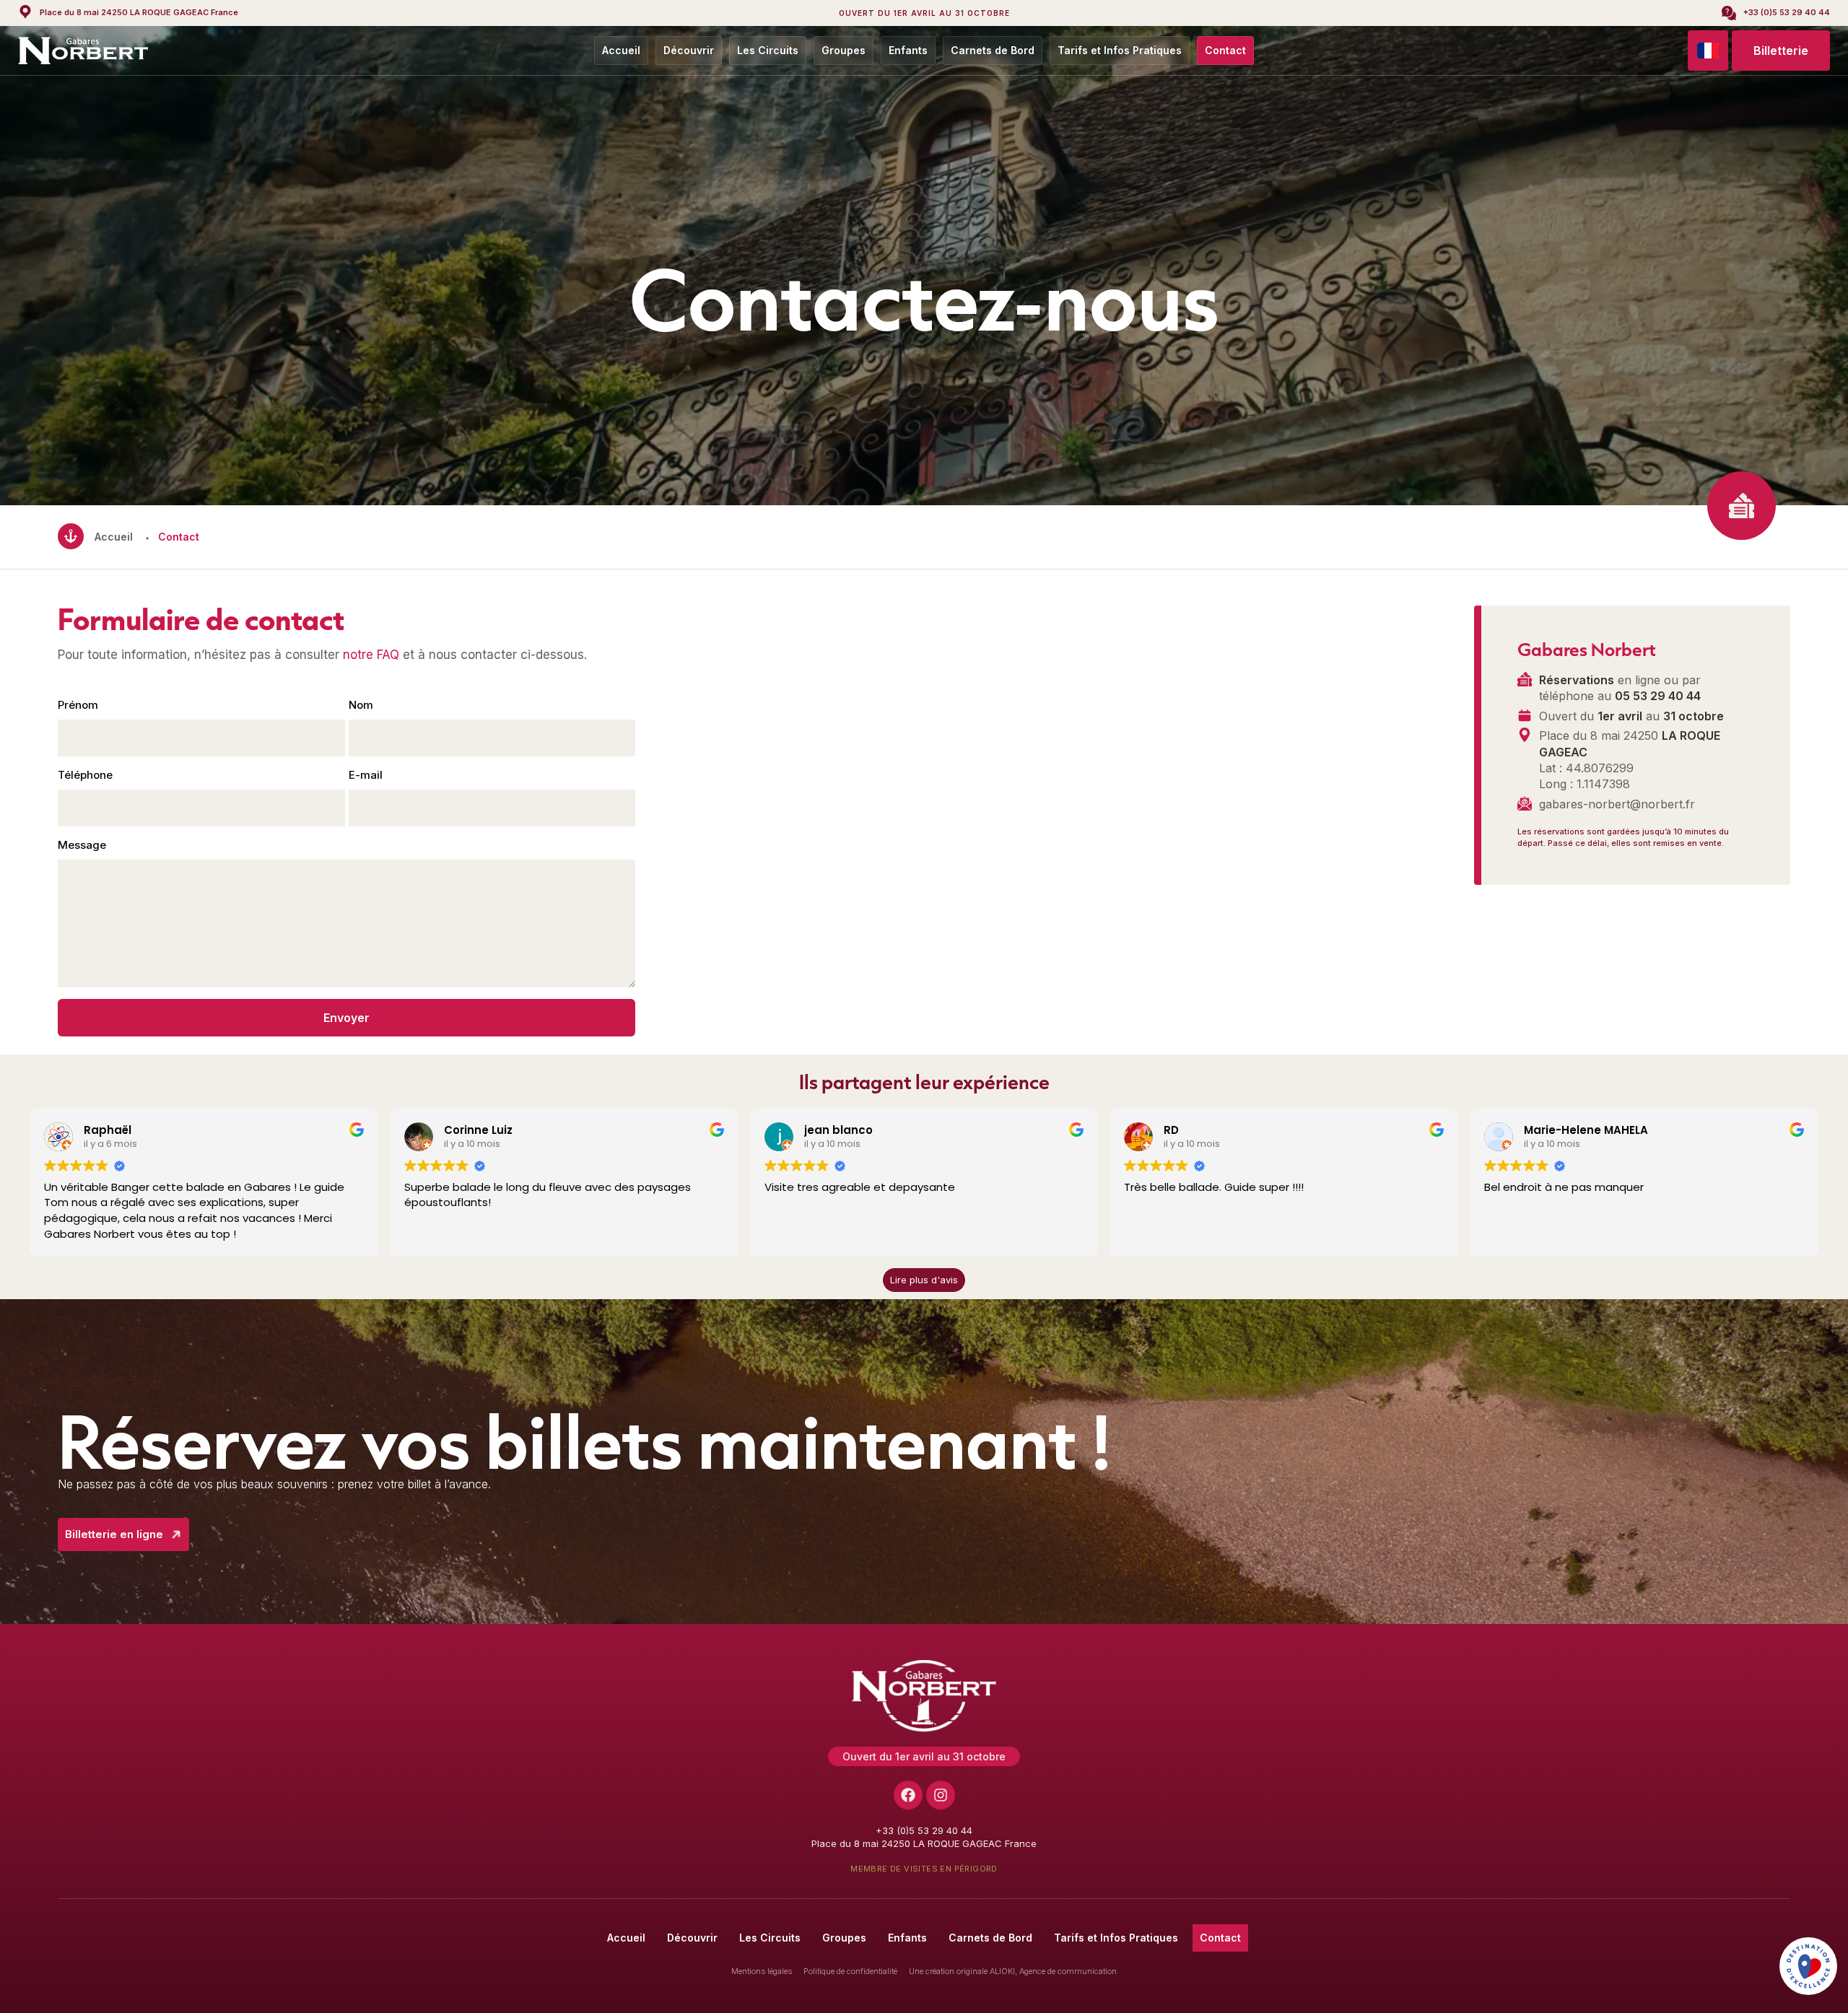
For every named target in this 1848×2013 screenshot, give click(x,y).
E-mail (366, 775)
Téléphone (85, 775)
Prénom (78, 705)
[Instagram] (941, 1795)
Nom (361, 705)
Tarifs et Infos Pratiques (1120, 50)
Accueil (621, 50)
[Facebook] (908, 1795)
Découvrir (689, 50)
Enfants (908, 50)
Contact (1225, 50)
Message (82, 845)
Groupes (844, 50)
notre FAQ (371, 655)
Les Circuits (768, 50)
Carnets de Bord (993, 50)
